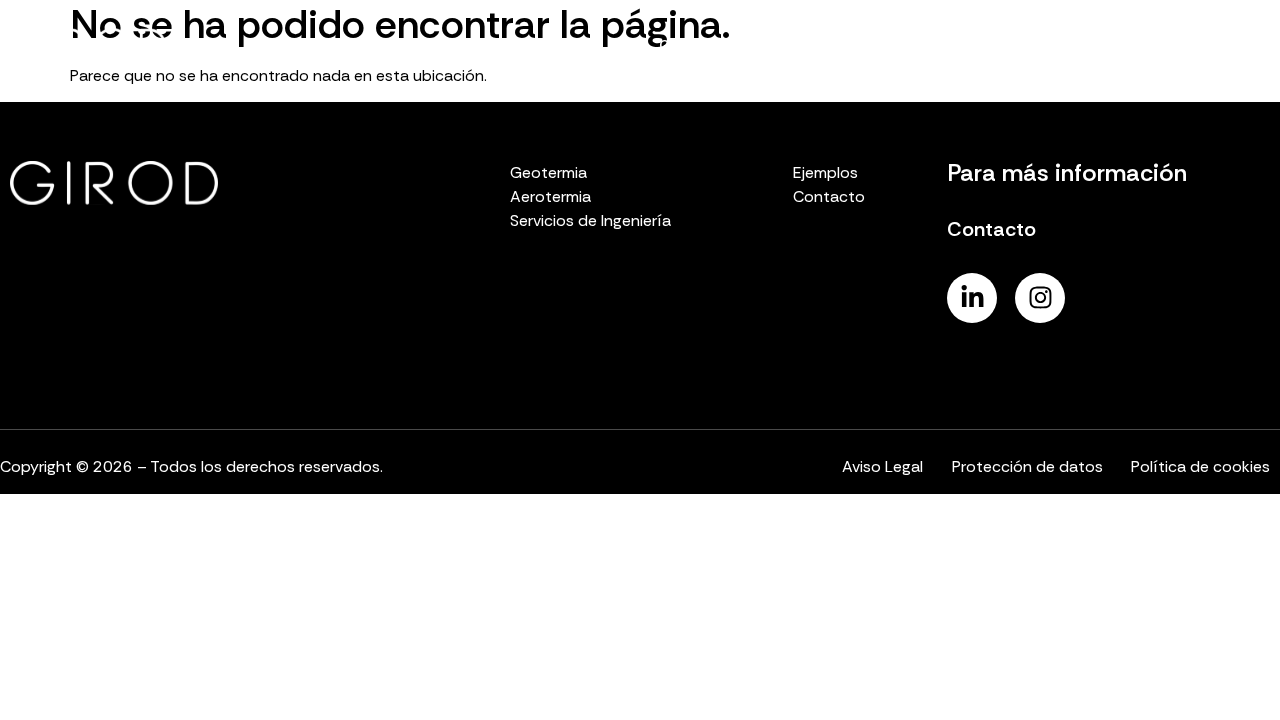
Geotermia (697, 45)
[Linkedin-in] (972, 298)
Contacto (1211, 45)
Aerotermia (809, 45)
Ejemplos (1107, 45)
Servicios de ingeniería (962, 45)
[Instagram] (1040, 298)
